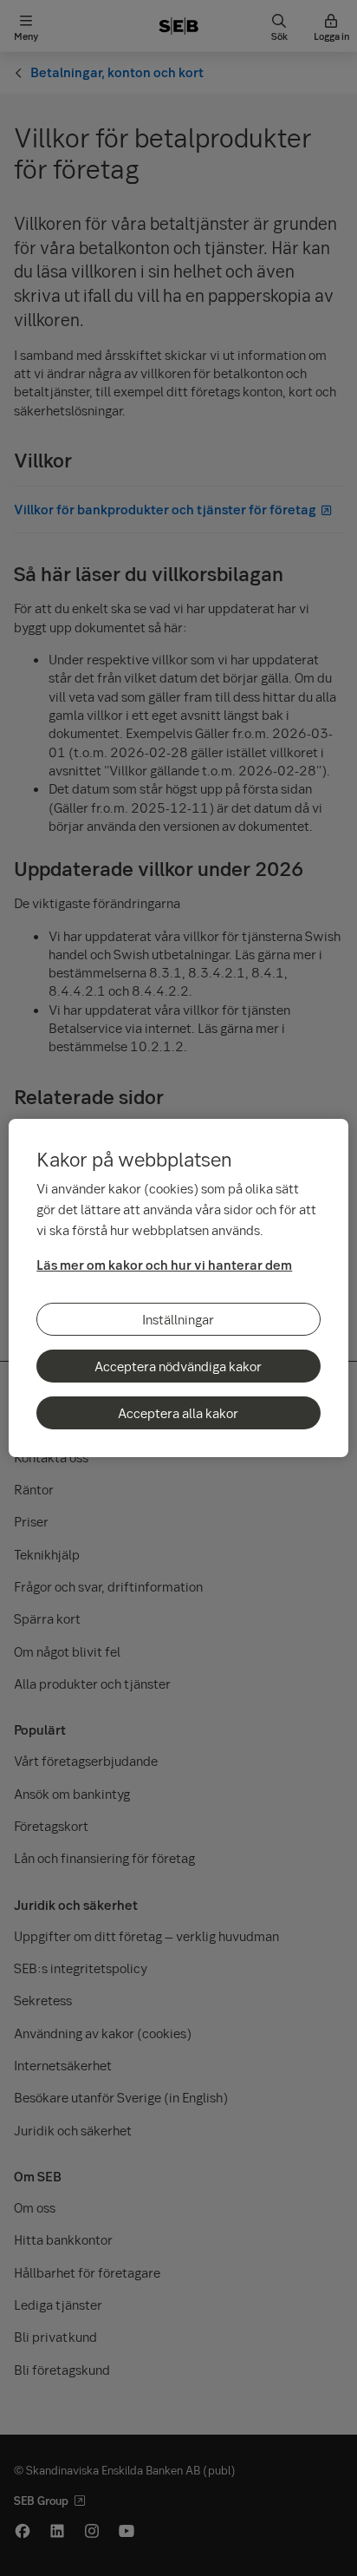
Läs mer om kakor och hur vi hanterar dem (164, 1265)
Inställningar (178, 1319)
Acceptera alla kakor (178, 1413)
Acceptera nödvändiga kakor (178, 1366)
